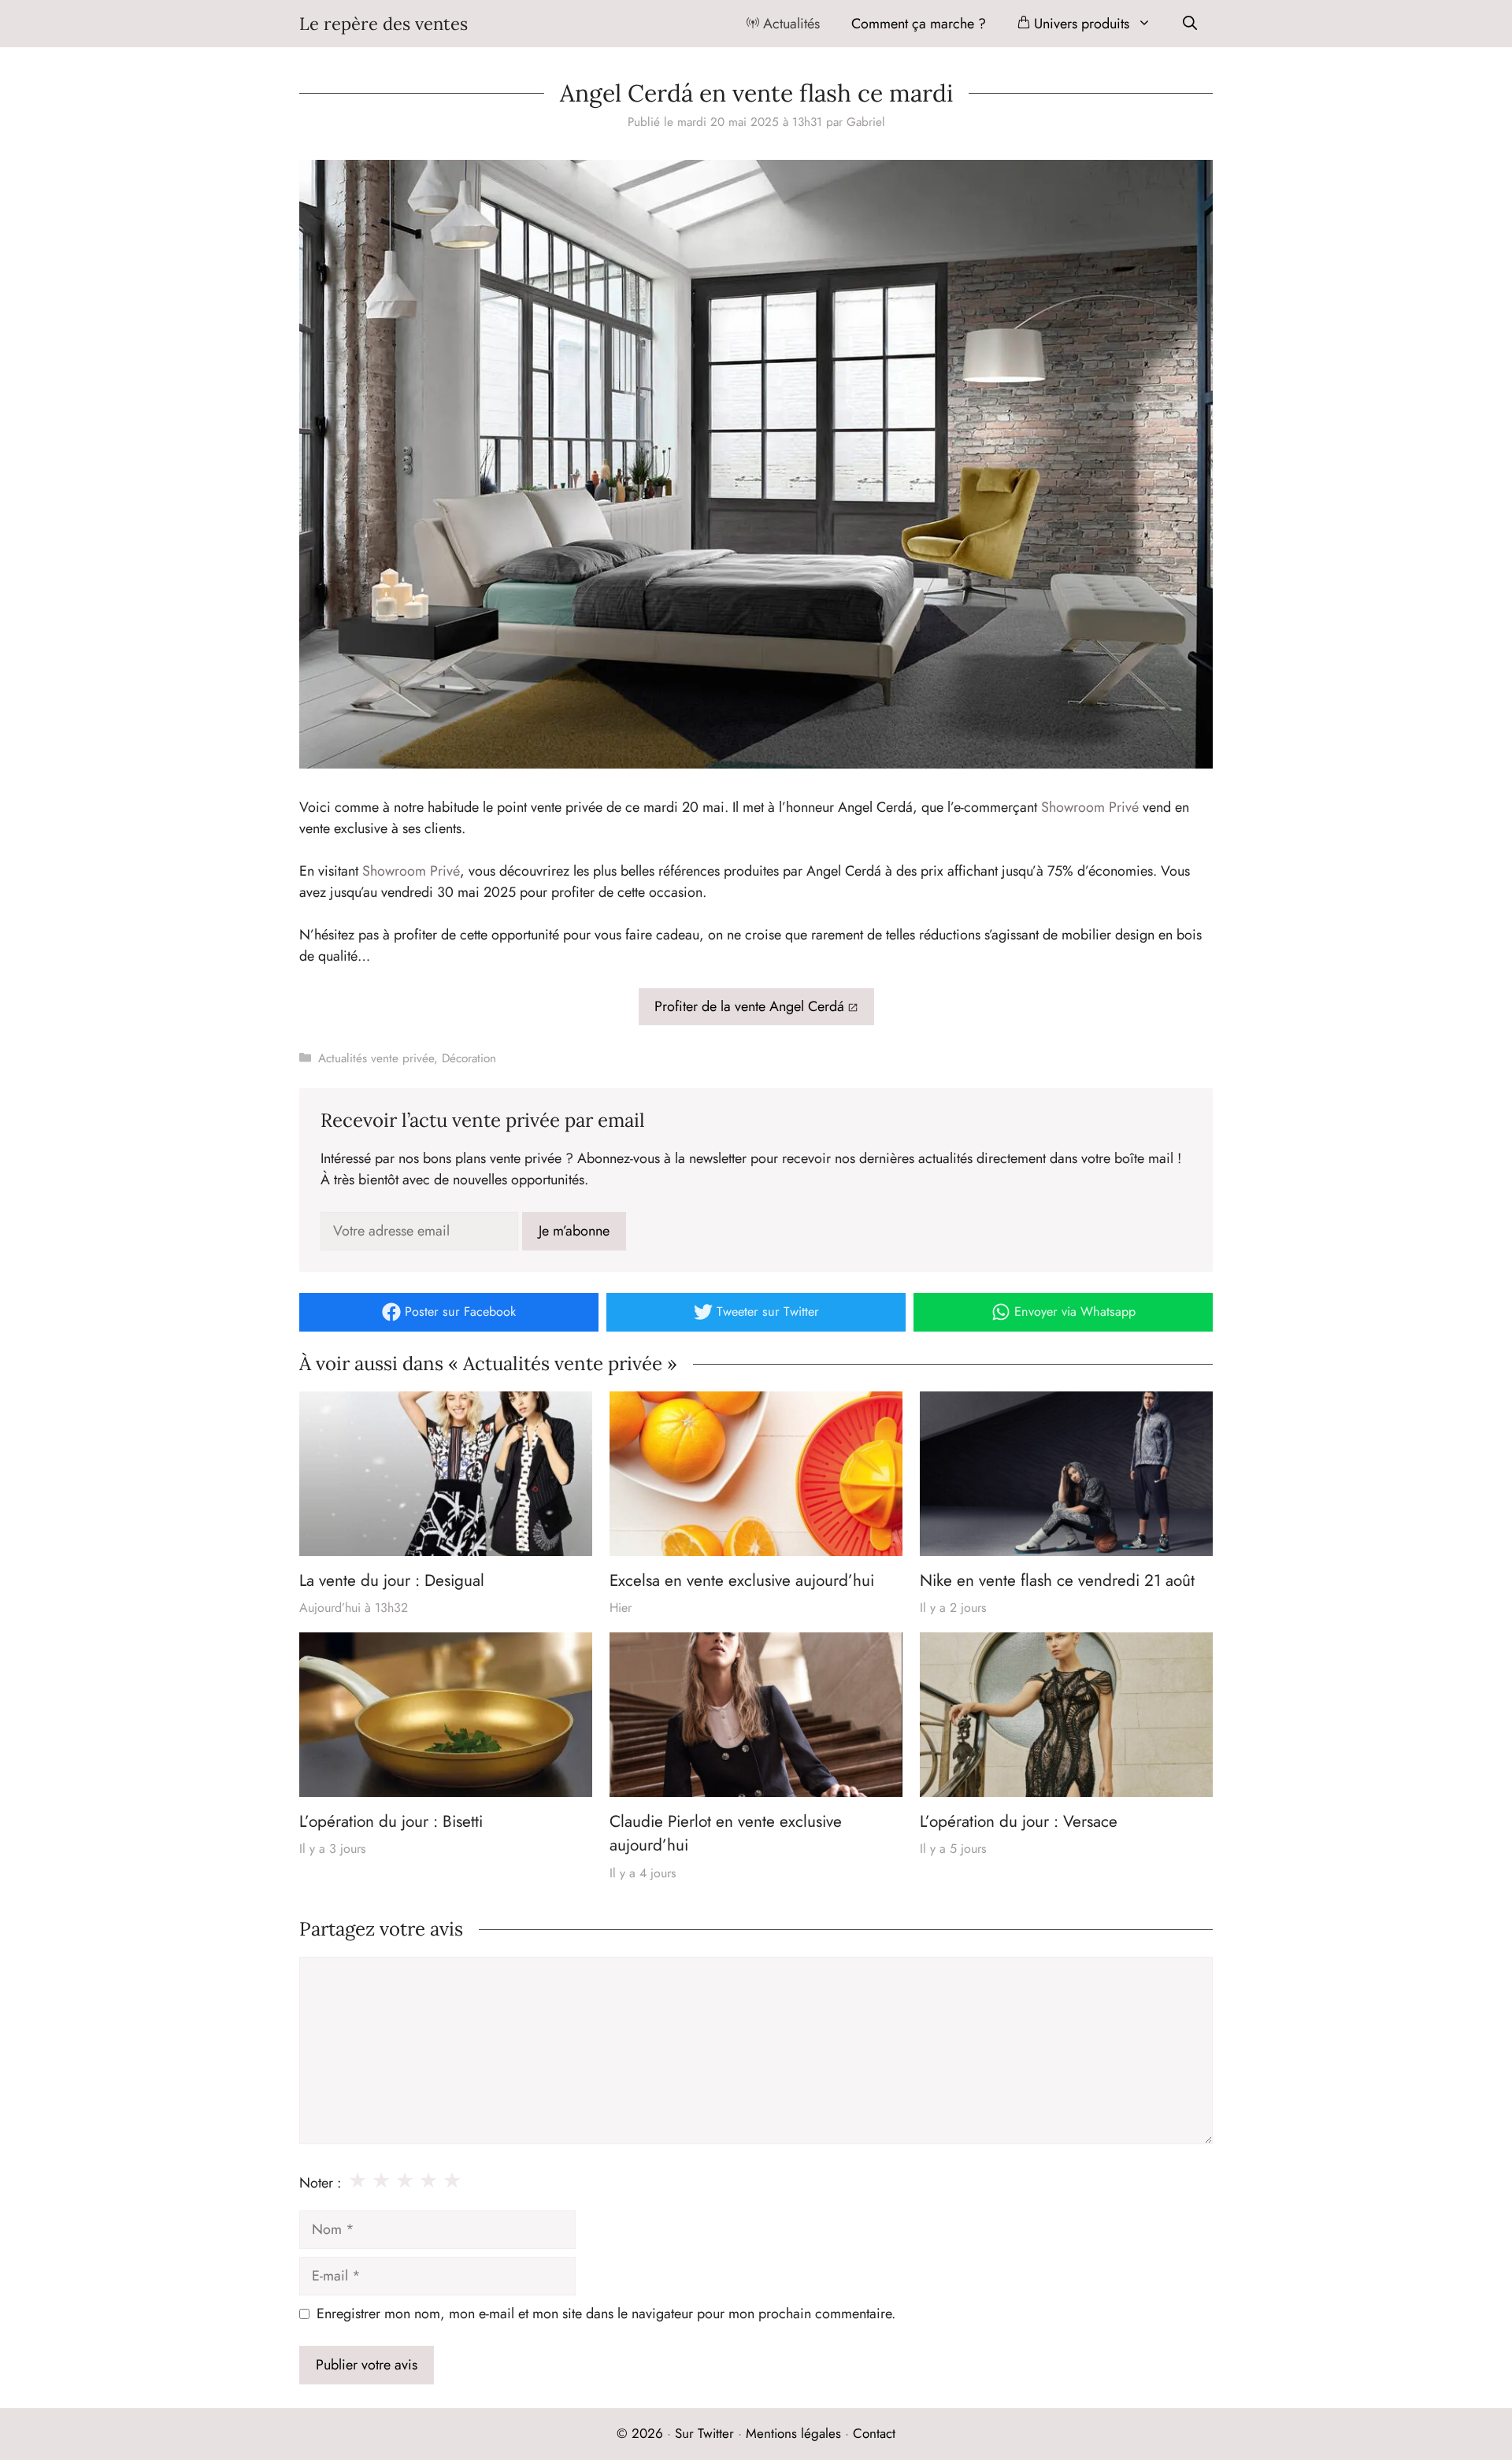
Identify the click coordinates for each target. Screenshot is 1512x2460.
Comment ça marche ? (919, 24)
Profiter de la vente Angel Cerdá (749, 1006)
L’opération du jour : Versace (1019, 1821)
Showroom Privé (1090, 807)
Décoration (469, 1058)
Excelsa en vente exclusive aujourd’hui (742, 1580)
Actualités (789, 24)
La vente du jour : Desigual (392, 1580)
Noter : (320, 2183)
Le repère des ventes (384, 24)
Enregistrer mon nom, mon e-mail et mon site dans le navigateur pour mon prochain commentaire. (606, 2314)
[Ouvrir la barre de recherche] (1190, 24)
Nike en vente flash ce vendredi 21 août (1057, 1580)
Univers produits (1080, 24)
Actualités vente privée (376, 1058)
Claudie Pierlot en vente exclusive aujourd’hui (726, 1833)
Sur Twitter (704, 2433)
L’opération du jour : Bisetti (391, 1821)
